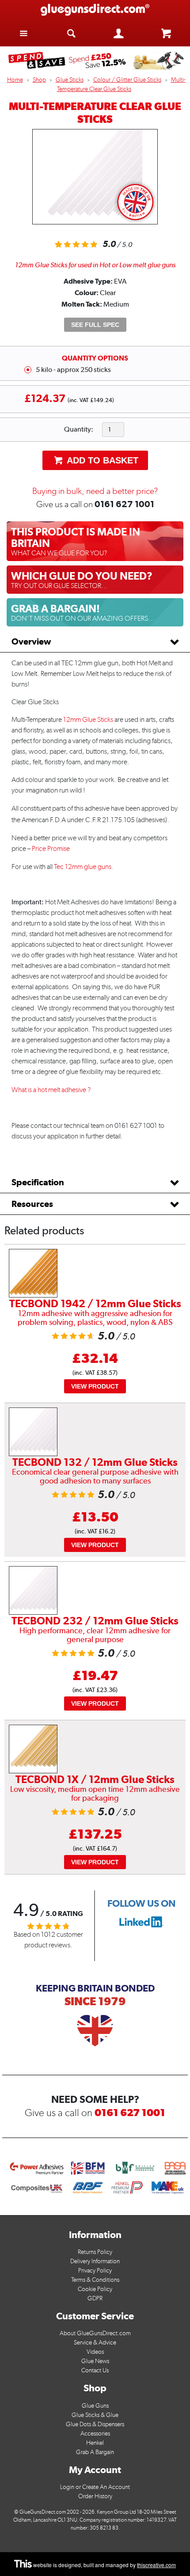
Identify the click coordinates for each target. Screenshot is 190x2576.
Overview (31, 641)
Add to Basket (101, 460)
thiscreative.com (156, 2565)
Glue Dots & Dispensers (95, 2424)
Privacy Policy (95, 2271)
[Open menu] (24, 33)
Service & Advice (95, 2343)
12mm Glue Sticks (88, 719)
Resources (32, 1204)
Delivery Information (95, 2261)
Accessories (95, 2434)
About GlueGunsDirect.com (95, 2333)
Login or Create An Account (95, 2487)
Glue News (95, 2361)
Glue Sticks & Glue (95, 2415)
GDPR (95, 2298)
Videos (95, 2352)
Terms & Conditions (95, 2280)
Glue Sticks (70, 80)
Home (15, 80)
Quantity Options (95, 358)
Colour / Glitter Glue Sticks (127, 80)
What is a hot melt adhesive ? (51, 1090)
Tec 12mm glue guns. (84, 867)
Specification (38, 1182)
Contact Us (95, 2370)
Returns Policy (95, 2252)
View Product (95, 1386)
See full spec (95, 325)
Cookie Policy (95, 2289)
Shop (39, 80)
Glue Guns (95, 2406)
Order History (95, 2496)
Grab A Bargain (95, 2452)
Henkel (95, 2443)
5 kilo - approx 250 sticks (73, 370)
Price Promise (51, 848)
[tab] (95, 642)
